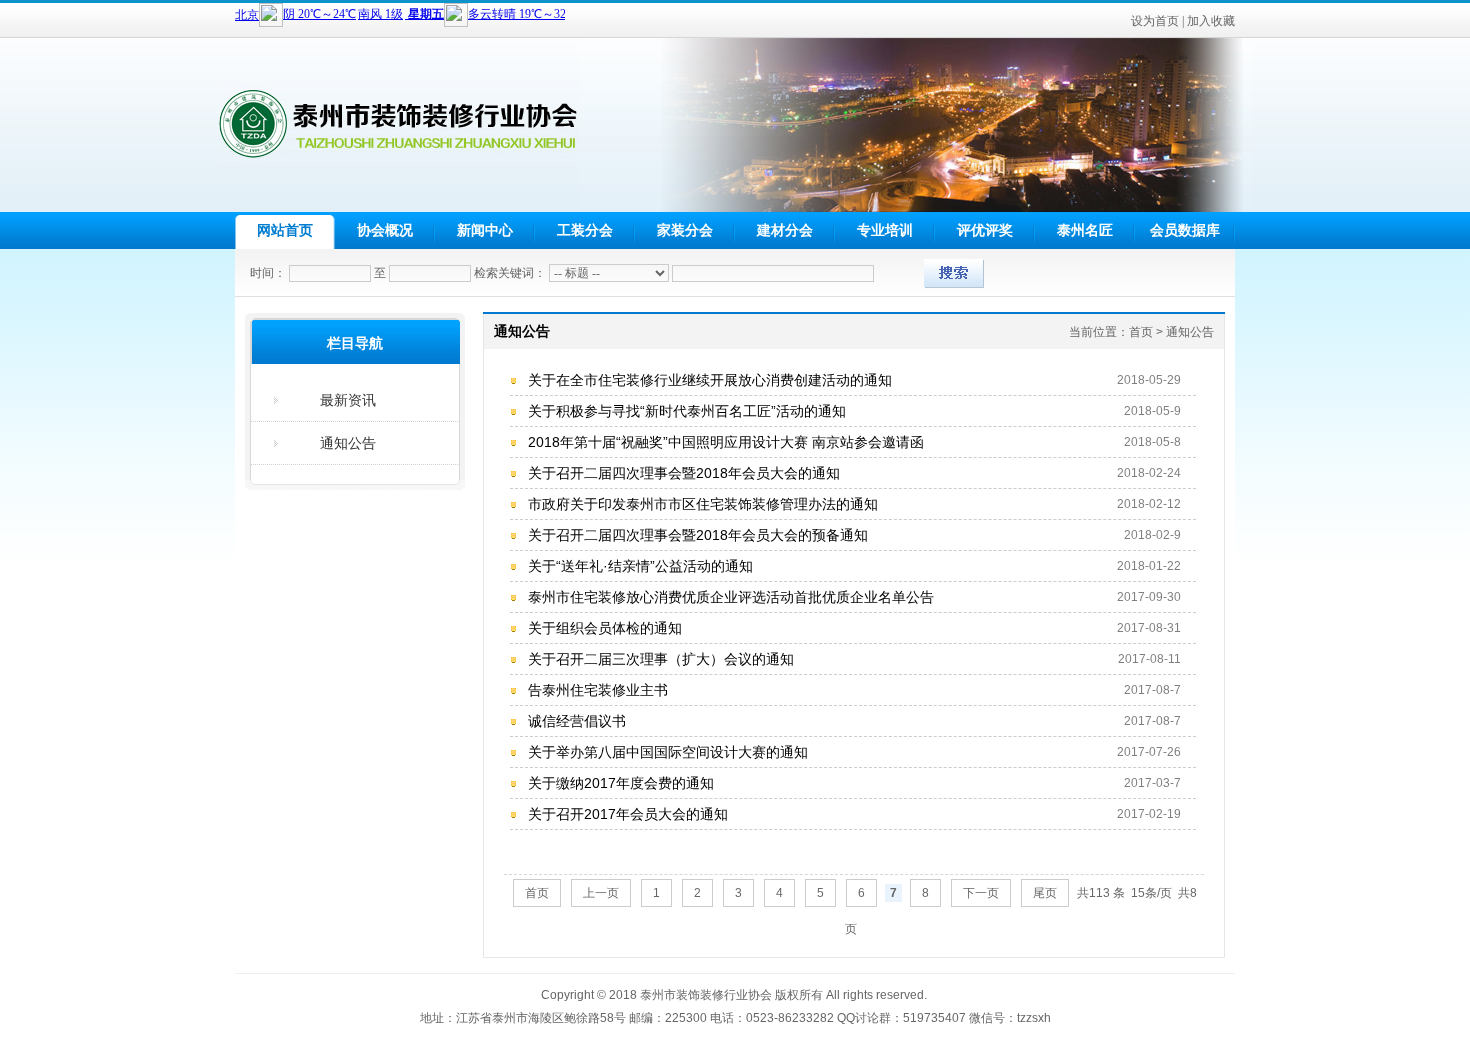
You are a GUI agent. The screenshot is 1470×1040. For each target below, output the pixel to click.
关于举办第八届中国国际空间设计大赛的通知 (668, 752)
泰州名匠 (1085, 230)
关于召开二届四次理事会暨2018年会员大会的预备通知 (698, 535)
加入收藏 (1211, 21)
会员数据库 (1185, 230)
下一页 (981, 893)
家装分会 (685, 230)
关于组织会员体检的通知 (605, 628)
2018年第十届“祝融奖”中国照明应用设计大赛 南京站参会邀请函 (726, 442)
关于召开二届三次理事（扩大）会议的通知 (661, 659)
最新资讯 (348, 400)
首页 (537, 893)
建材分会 (785, 230)
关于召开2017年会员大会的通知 (628, 814)
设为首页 (1155, 21)
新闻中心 (485, 230)
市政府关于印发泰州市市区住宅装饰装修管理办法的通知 (703, 504)
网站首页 (285, 230)
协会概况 (385, 230)
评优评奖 (985, 230)
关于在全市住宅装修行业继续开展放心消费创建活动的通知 (710, 380)
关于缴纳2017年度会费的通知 (621, 783)
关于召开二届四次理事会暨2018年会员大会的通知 (684, 473)
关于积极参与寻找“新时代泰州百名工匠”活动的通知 (687, 411)
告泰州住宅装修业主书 (598, 690)
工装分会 (585, 230)
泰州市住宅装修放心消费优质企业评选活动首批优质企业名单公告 (731, 597)
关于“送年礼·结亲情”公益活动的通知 (640, 566)
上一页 (601, 893)
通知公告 (348, 443)
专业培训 (885, 230)
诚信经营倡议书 (577, 721)
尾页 (1045, 893)
